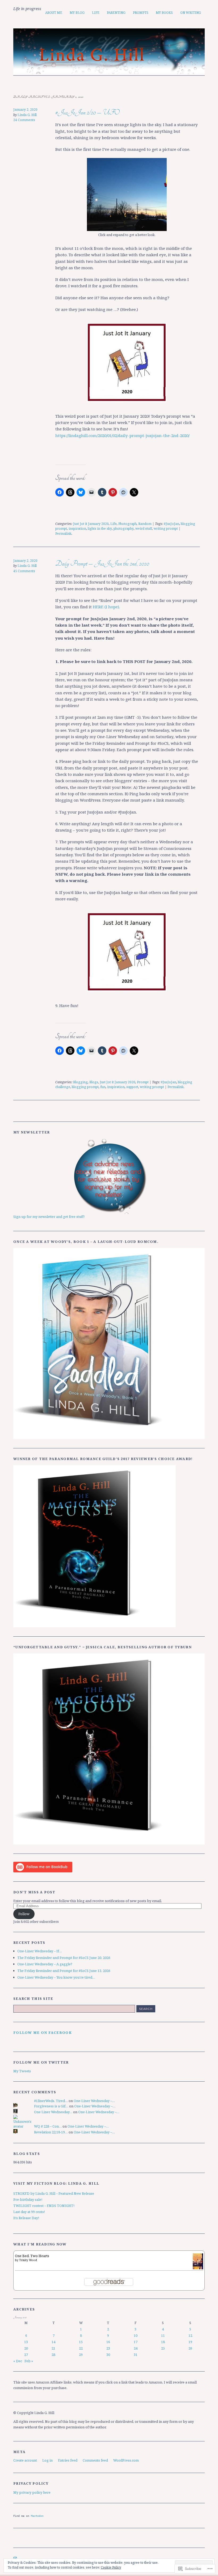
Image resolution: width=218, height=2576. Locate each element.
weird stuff (144, 529)
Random (145, 524)
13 (26, 2342)
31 (136, 2355)
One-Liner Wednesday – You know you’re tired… (56, 1977)
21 (53, 2348)
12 (190, 2335)
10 (136, 2335)
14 (53, 2342)
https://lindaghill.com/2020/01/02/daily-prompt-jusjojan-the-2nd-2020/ (122, 435)
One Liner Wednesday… (53, 2112)
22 (81, 2348)
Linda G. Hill (27, 115)
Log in (47, 2460)
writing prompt (166, 529)
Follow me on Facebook (43, 2032)
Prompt (143, 1082)
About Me (54, 13)
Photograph (127, 524)
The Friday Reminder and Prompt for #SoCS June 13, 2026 (64, 1971)
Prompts (141, 13)
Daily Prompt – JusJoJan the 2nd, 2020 (102, 563)
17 (136, 2342)
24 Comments (24, 120)
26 (190, 2348)
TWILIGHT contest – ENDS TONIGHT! (44, 2206)
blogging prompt (85, 1087)
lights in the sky (100, 529)
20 (26, 2348)
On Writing (191, 13)
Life (96, 13)
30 (108, 2355)
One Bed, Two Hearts (32, 2256)
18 (163, 2342)
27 (26, 2355)
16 (108, 2342)
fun (103, 1087)
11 (163, 2335)
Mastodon (37, 2516)
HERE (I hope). (106, 607)
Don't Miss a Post (34, 1892)
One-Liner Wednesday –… (94, 2101)
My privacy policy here (32, 2492)
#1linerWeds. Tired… (51, 2101)
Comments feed (95, 2460)
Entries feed (68, 2460)
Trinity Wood (28, 2260)
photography (124, 529)
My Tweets (22, 2071)
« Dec (18, 2361)
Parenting (116, 13)
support (132, 1087)
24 (136, 2348)
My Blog (77, 13)
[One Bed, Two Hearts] (198, 2269)
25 (163, 2348)
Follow (24, 1914)
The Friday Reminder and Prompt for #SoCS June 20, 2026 (64, 1958)
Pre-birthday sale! (28, 2200)
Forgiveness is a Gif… (51, 2106)
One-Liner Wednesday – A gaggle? (45, 1964)
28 (53, 2355)
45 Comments (24, 571)
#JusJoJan (171, 524)
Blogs (94, 1082)
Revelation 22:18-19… (51, 2132)
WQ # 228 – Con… (48, 2126)
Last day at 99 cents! (29, 2212)
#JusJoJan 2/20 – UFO (87, 112)
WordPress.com (126, 2460)
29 (81, 2355)
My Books (164, 13)
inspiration (77, 529)
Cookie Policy (111, 2567)
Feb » (29, 2361)
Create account (25, 2460)
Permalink (63, 534)
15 (81, 2342)
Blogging (80, 1082)
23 (108, 2348)
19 (190, 2342)
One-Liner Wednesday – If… (40, 1951)
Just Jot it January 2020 (91, 524)
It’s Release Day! (26, 2218)
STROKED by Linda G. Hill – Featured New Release (54, 2193)
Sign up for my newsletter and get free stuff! (49, 1217)
